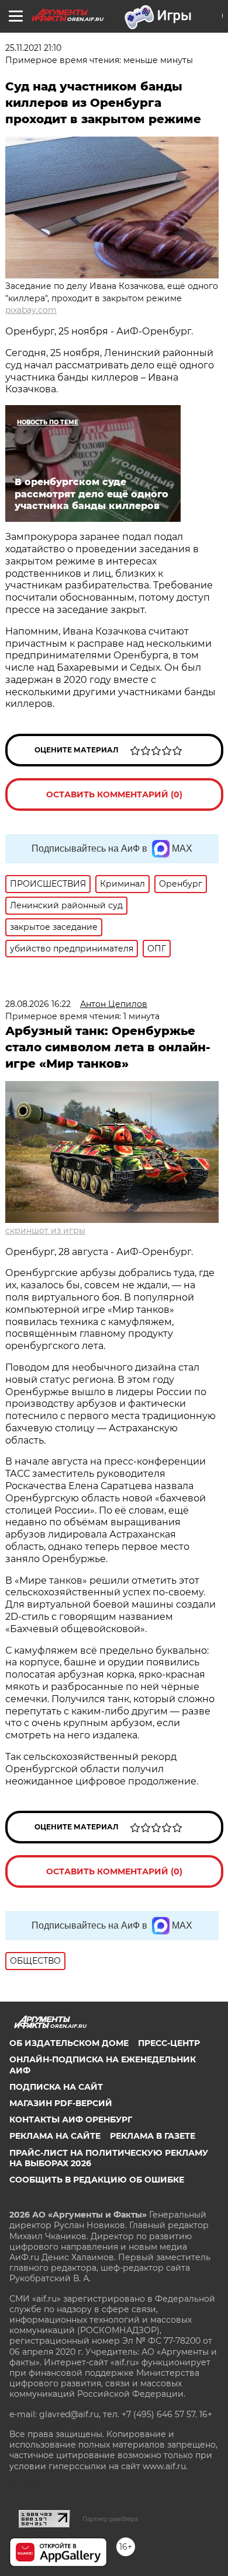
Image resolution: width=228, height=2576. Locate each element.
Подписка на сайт (56, 2087)
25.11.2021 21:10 (33, 48)
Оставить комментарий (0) (114, 794)
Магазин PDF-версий (61, 2103)
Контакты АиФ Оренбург (71, 2120)
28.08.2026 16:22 (38, 1004)
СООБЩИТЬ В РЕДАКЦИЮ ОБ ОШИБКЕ (97, 2180)
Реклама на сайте (55, 2136)
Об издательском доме (69, 2043)
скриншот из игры (45, 1231)
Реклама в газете (153, 2136)
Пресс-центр (169, 2043)
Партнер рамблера (110, 2519)
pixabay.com (31, 310)
